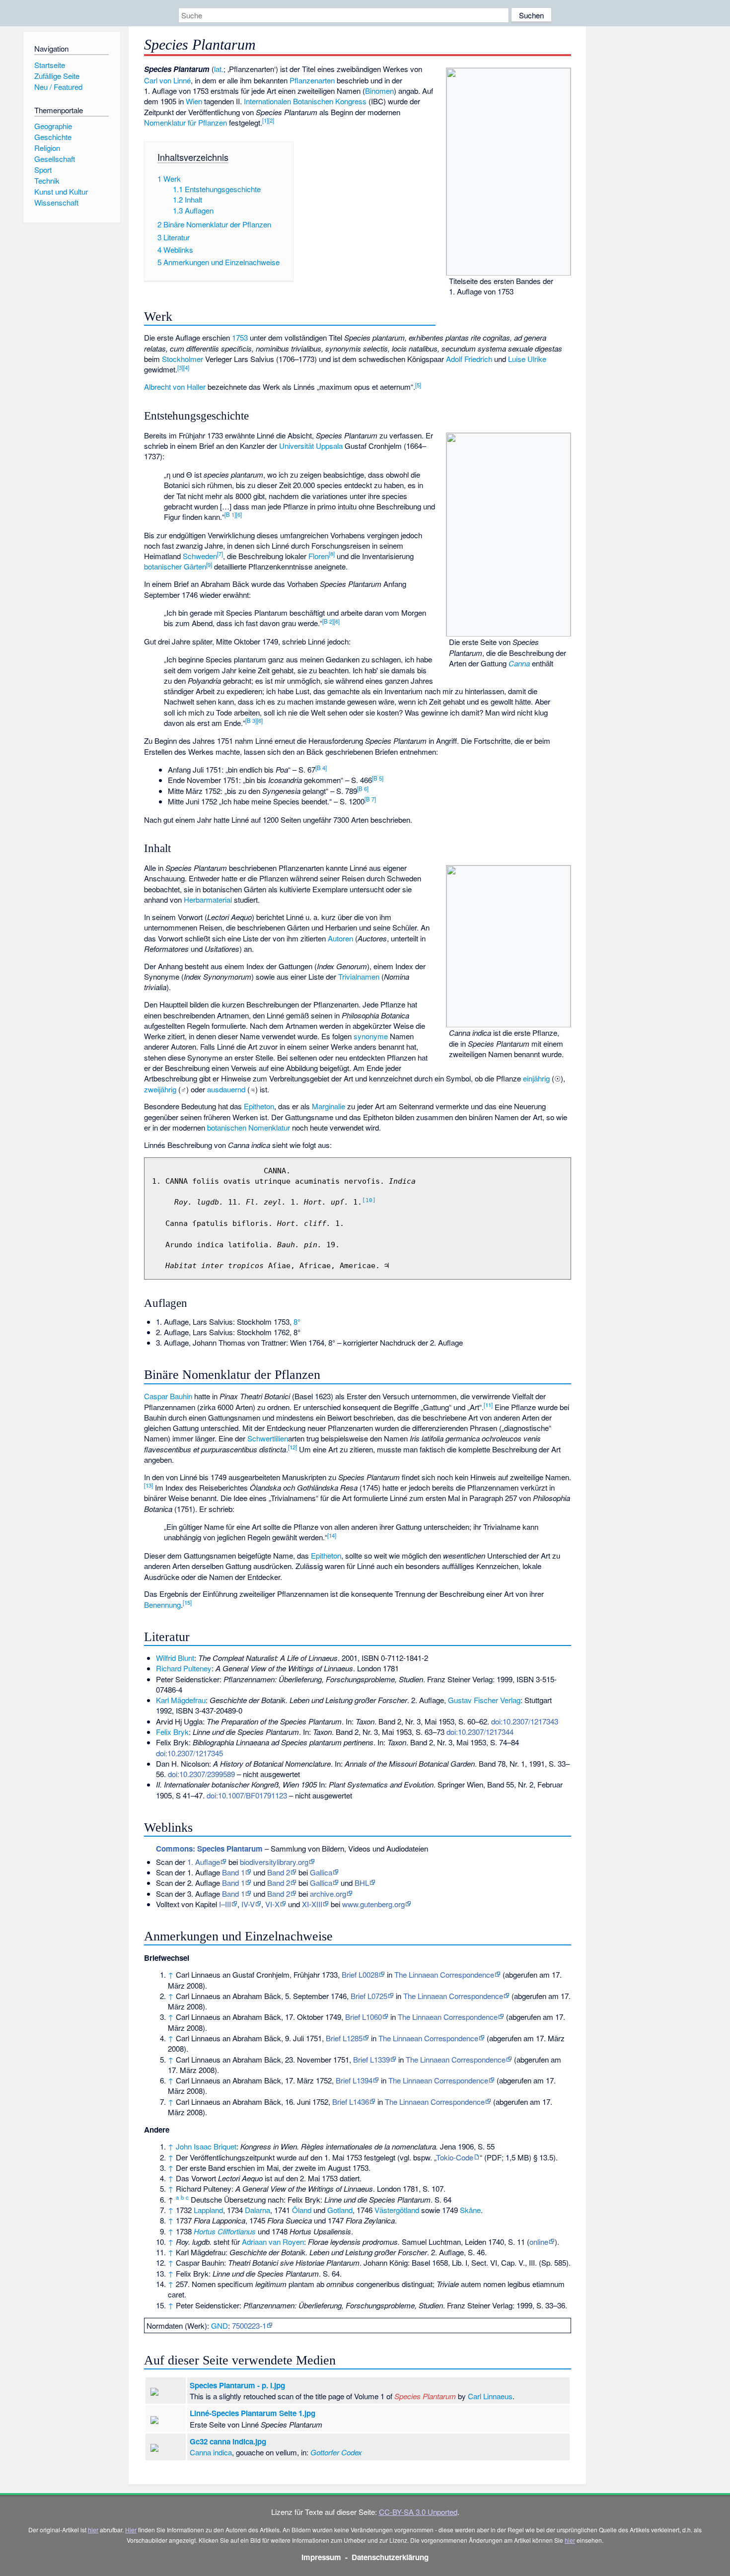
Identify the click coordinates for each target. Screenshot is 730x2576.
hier (93, 2530)
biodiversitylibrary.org (274, 1862)
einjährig (536, 1078)
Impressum (321, 2557)
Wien (194, 101)
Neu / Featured (58, 87)
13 (148, 1485)
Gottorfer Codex (336, 2452)
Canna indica (211, 2452)
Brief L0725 (369, 1996)
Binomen (379, 91)
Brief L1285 (344, 2038)
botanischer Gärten (175, 566)
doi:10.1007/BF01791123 (247, 1795)
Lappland (208, 2210)
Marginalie (328, 1106)
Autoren (340, 938)
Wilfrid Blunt (175, 1658)
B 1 (230, 514)
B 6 (363, 788)
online (539, 2242)
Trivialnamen (359, 976)
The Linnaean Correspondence (444, 1974)
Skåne (470, 2210)
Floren (319, 556)
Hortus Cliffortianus (225, 2231)
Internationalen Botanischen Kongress (305, 101)
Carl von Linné (167, 80)
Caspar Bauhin (168, 1396)
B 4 (321, 768)
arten (327, 80)
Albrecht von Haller (175, 387)
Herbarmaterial (208, 899)
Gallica (321, 1872)
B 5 (378, 778)
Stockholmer (182, 359)
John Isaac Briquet (206, 2146)
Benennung (162, 1605)
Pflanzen (304, 80)
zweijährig (160, 1089)
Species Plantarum (425, 2396)
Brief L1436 (351, 2102)
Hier (131, 2530)
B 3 (251, 720)
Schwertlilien (268, 1438)
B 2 (328, 621)
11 (488, 1405)
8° (297, 1322)
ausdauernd (226, 1089)
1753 (240, 337)
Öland (302, 2210)
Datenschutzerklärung (390, 2557)
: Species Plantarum (209, 1849)
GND (219, 2326)
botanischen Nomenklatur (249, 1127)
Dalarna (257, 2210)
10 (369, 1200)
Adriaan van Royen (273, 2242)
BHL (362, 1883)
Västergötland (397, 2210)
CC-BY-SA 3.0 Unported (418, 2512)
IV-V (248, 1904)
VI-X (272, 1904)
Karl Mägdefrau (181, 1700)
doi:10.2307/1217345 (189, 1753)
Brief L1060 (364, 2017)
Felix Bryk (172, 1732)
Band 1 (233, 1872)
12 (292, 1447)
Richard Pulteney (184, 1668)
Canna (519, 663)
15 (187, 1602)
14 (332, 1535)
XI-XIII (312, 1904)
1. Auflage (204, 1862)
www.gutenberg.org (373, 1904)
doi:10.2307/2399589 (201, 1774)
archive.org (328, 1894)
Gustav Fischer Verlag (484, 1700)
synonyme (371, 1036)
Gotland (340, 2210)
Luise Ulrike (527, 359)
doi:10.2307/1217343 (525, 1721)
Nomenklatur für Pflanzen (185, 122)
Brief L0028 (360, 1974)
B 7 (370, 799)
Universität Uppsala (311, 446)
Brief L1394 (354, 2080)
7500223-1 (249, 2326)
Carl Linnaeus (490, 2396)
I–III (225, 1904)
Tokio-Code (455, 2157)
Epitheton (259, 1106)
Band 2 (279, 1872)
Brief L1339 (371, 2059)
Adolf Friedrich (469, 359)
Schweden (200, 556)
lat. (219, 69)
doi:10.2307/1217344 (480, 1732)
